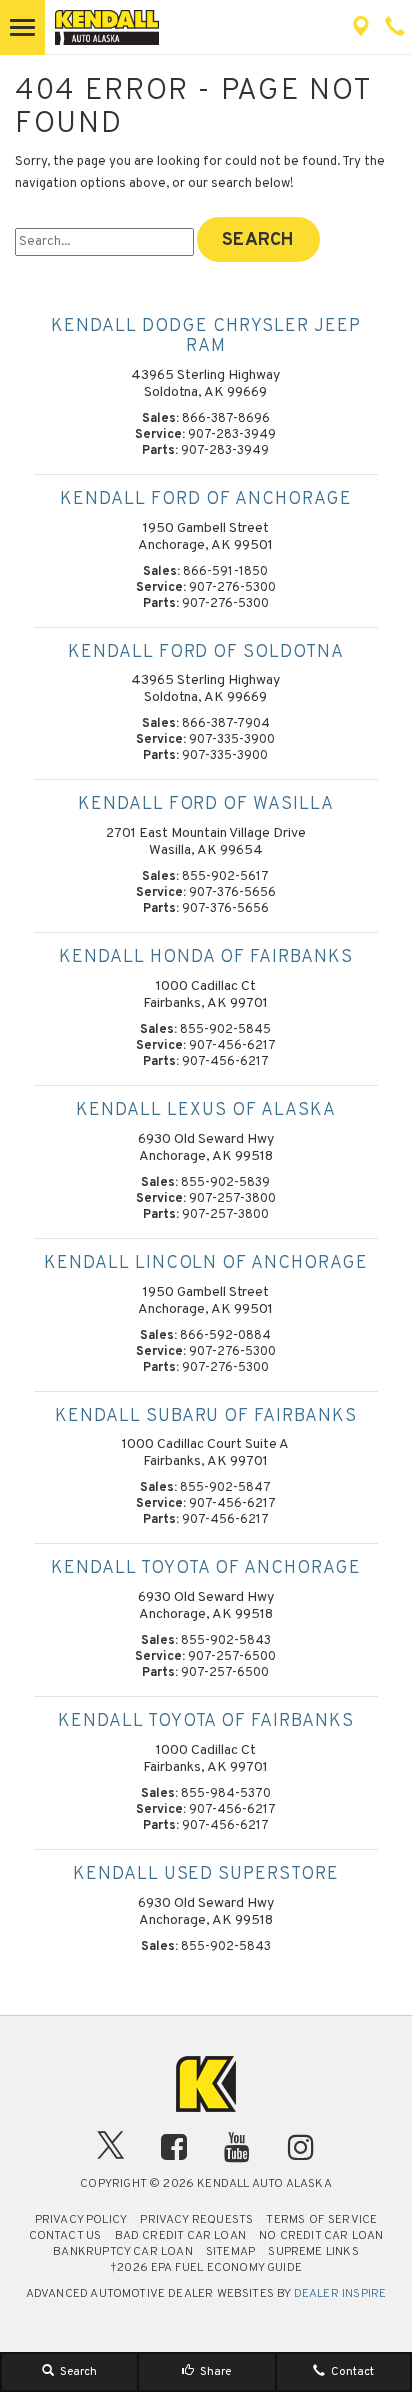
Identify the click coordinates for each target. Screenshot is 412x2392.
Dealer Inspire (340, 2294)
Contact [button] (351, 2372)
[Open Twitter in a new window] (111, 2151)
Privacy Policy (81, 2220)
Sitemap (230, 2252)
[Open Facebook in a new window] (174, 2147)
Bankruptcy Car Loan (122, 2252)
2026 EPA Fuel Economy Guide (206, 2268)
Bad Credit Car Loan (180, 2236)
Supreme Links (313, 2252)
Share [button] (214, 2372)
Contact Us (65, 2236)
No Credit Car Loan (321, 2236)
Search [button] (77, 2372)
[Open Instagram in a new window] (301, 2147)
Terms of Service (321, 2220)
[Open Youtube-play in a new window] (238, 2147)
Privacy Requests (196, 2220)
